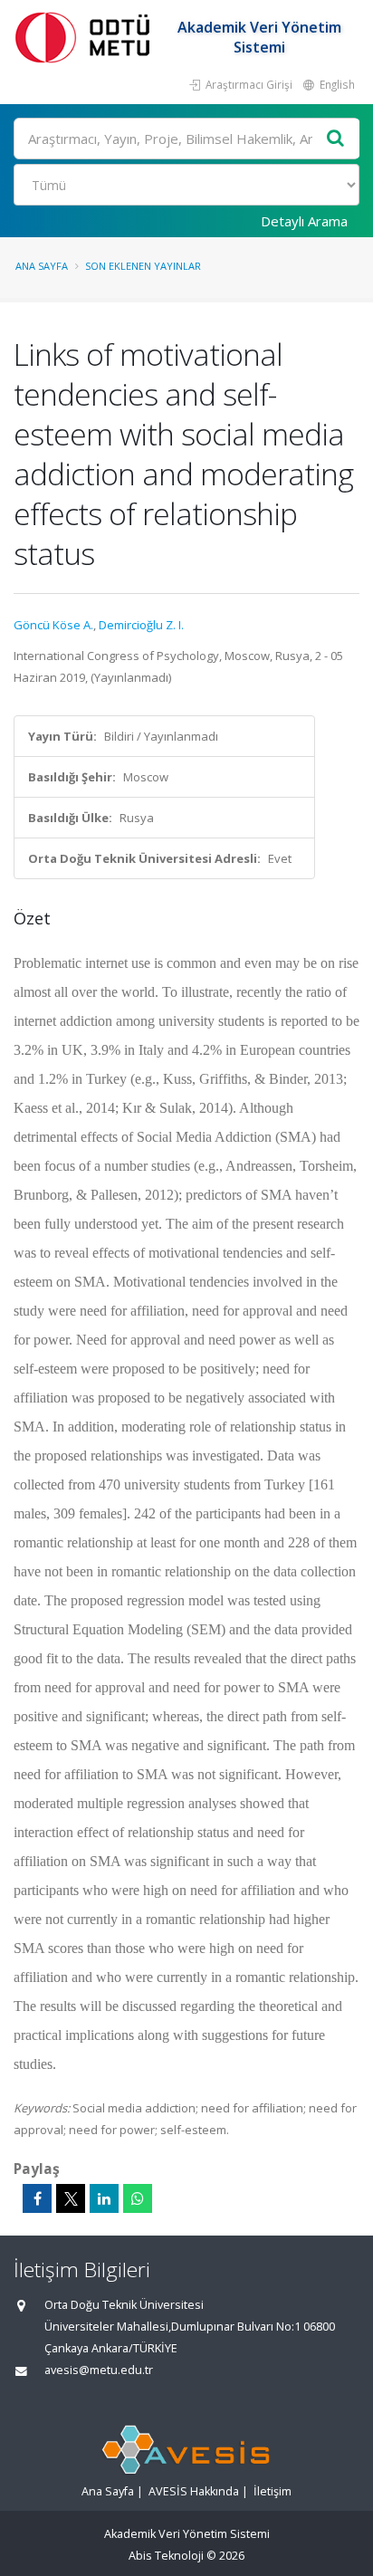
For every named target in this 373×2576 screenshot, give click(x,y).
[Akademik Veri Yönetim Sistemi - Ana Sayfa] (86, 37)
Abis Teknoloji (166, 2556)
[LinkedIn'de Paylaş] (104, 2198)
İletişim (273, 2491)
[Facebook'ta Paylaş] (37, 2198)
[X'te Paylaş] (71, 2198)
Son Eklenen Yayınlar (143, 266)
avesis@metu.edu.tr (99, 2370)
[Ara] (336, 139)
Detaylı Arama (304, 221)
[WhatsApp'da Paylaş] (138, 2198)
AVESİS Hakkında (194, 2491)
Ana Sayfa (42, 266)
